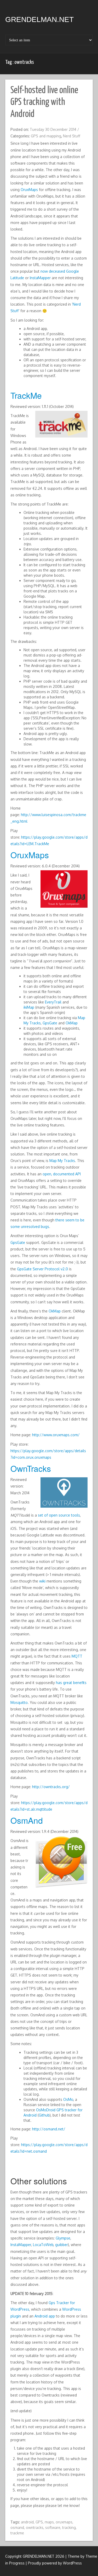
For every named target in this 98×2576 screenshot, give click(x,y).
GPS (39, 2522)
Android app (45, 2316)
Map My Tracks (62, 1161)
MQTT (77, 1656)
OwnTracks (31, 1468)
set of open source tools (59, 1515)
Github (44, 2115)
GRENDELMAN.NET (39, 19)
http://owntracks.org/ (51, 1787)
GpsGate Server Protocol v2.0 (42, 1269)
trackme (17, 2533)
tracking (69, 2527)
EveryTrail (53, 1002)
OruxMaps (29, 190)
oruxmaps (64, 2522)
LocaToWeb (43, 2245)
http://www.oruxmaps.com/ (56, 1435)
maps (49, 2522)
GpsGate (50, 1023)
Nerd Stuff (72, 136)
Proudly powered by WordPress (55, 2563)
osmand (17, 2527)
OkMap (72, 1023)
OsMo (68, 2099)
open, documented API (62, 1174)
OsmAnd (27, 1820)
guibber (62, 2245)
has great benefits (71, 1683)
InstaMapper (40, 278)
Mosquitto (19, 1702)
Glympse (63, 2238)
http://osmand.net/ (49, 2129)
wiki (42, 1581)
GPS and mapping (46, 136)
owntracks (35, 2527)
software (53, 2527)
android (27, 2522)
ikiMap (29, 1007)
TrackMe (26, 395)
